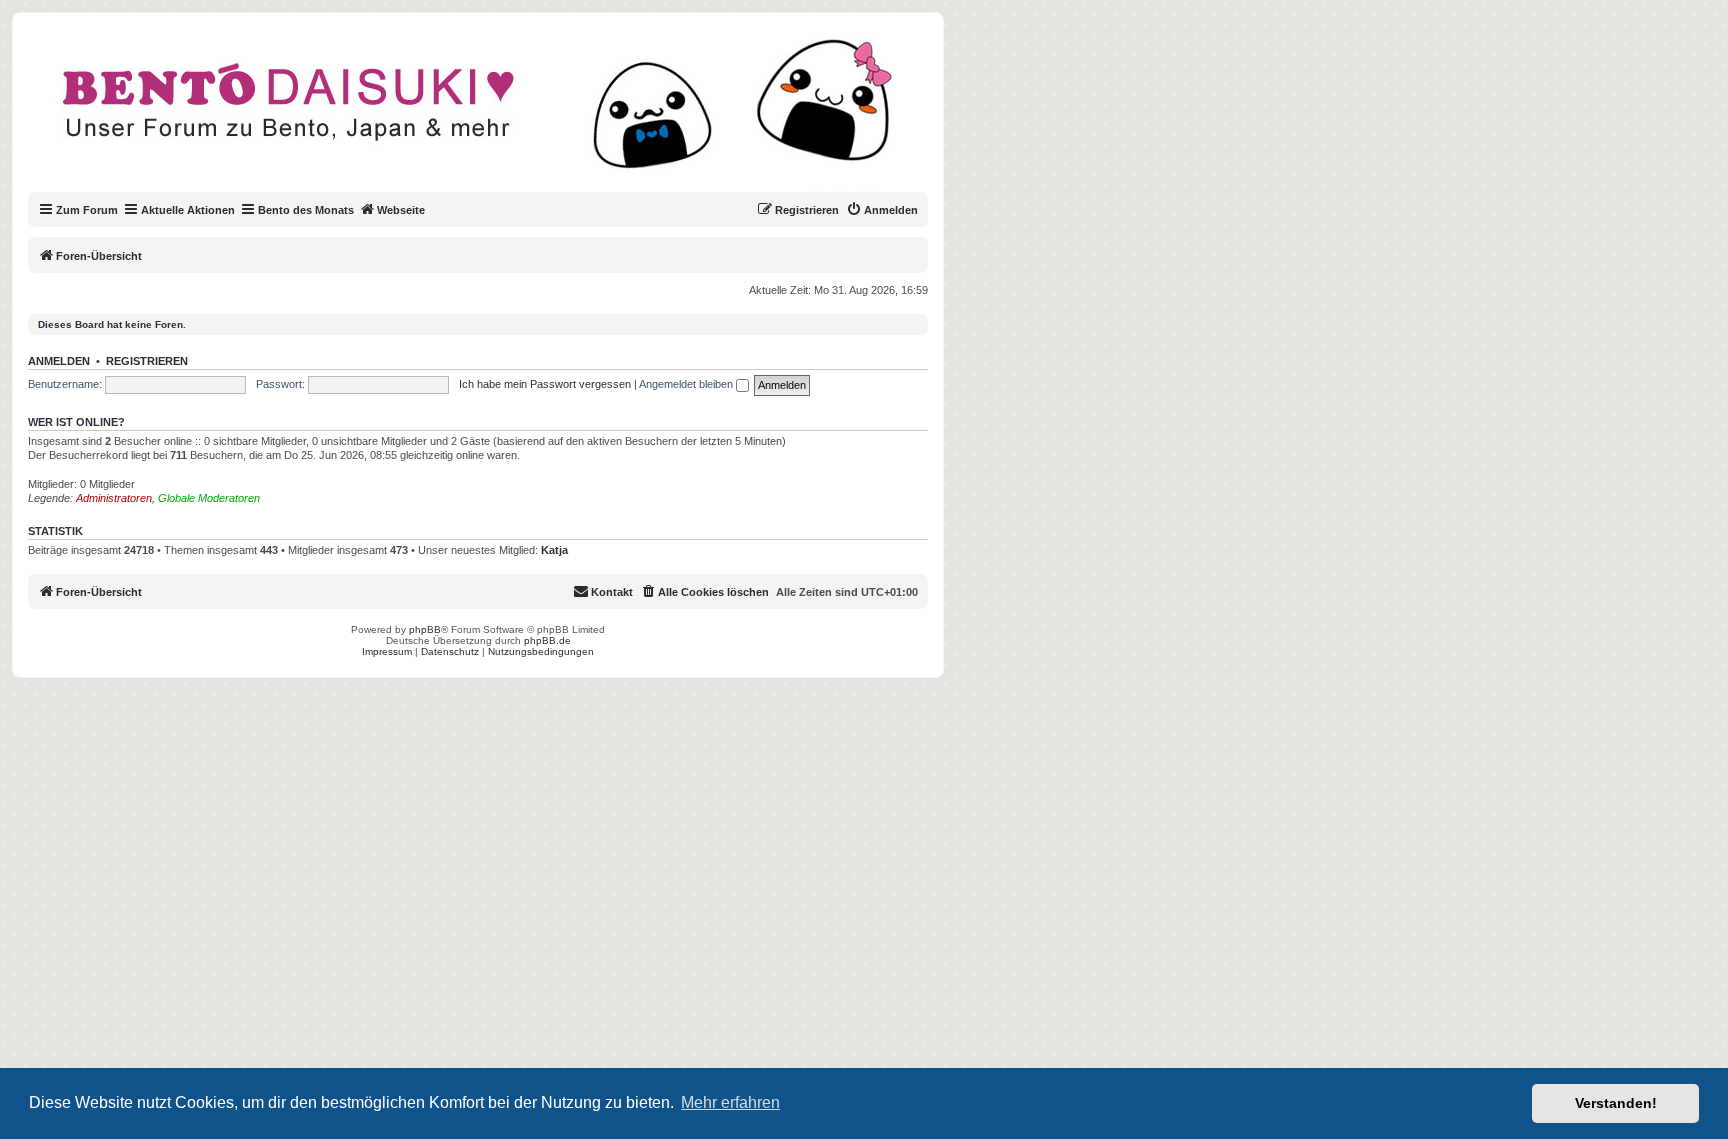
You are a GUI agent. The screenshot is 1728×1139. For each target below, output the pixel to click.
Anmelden (59, 361)
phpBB (425, 629)
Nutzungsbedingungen (541, 651)
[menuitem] (882, 210)
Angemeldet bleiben (687, 384)
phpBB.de (547, 640)
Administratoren (114, 498)
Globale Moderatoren (209, 498)
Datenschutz (450, 651)
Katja (554, 550)
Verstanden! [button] (1616, 1103)
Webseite (401, 210)
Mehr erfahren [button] (730, 1102)
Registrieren (147, 361)
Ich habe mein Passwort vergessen (545, 384)
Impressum (387, 651)
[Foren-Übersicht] (494, 114)
